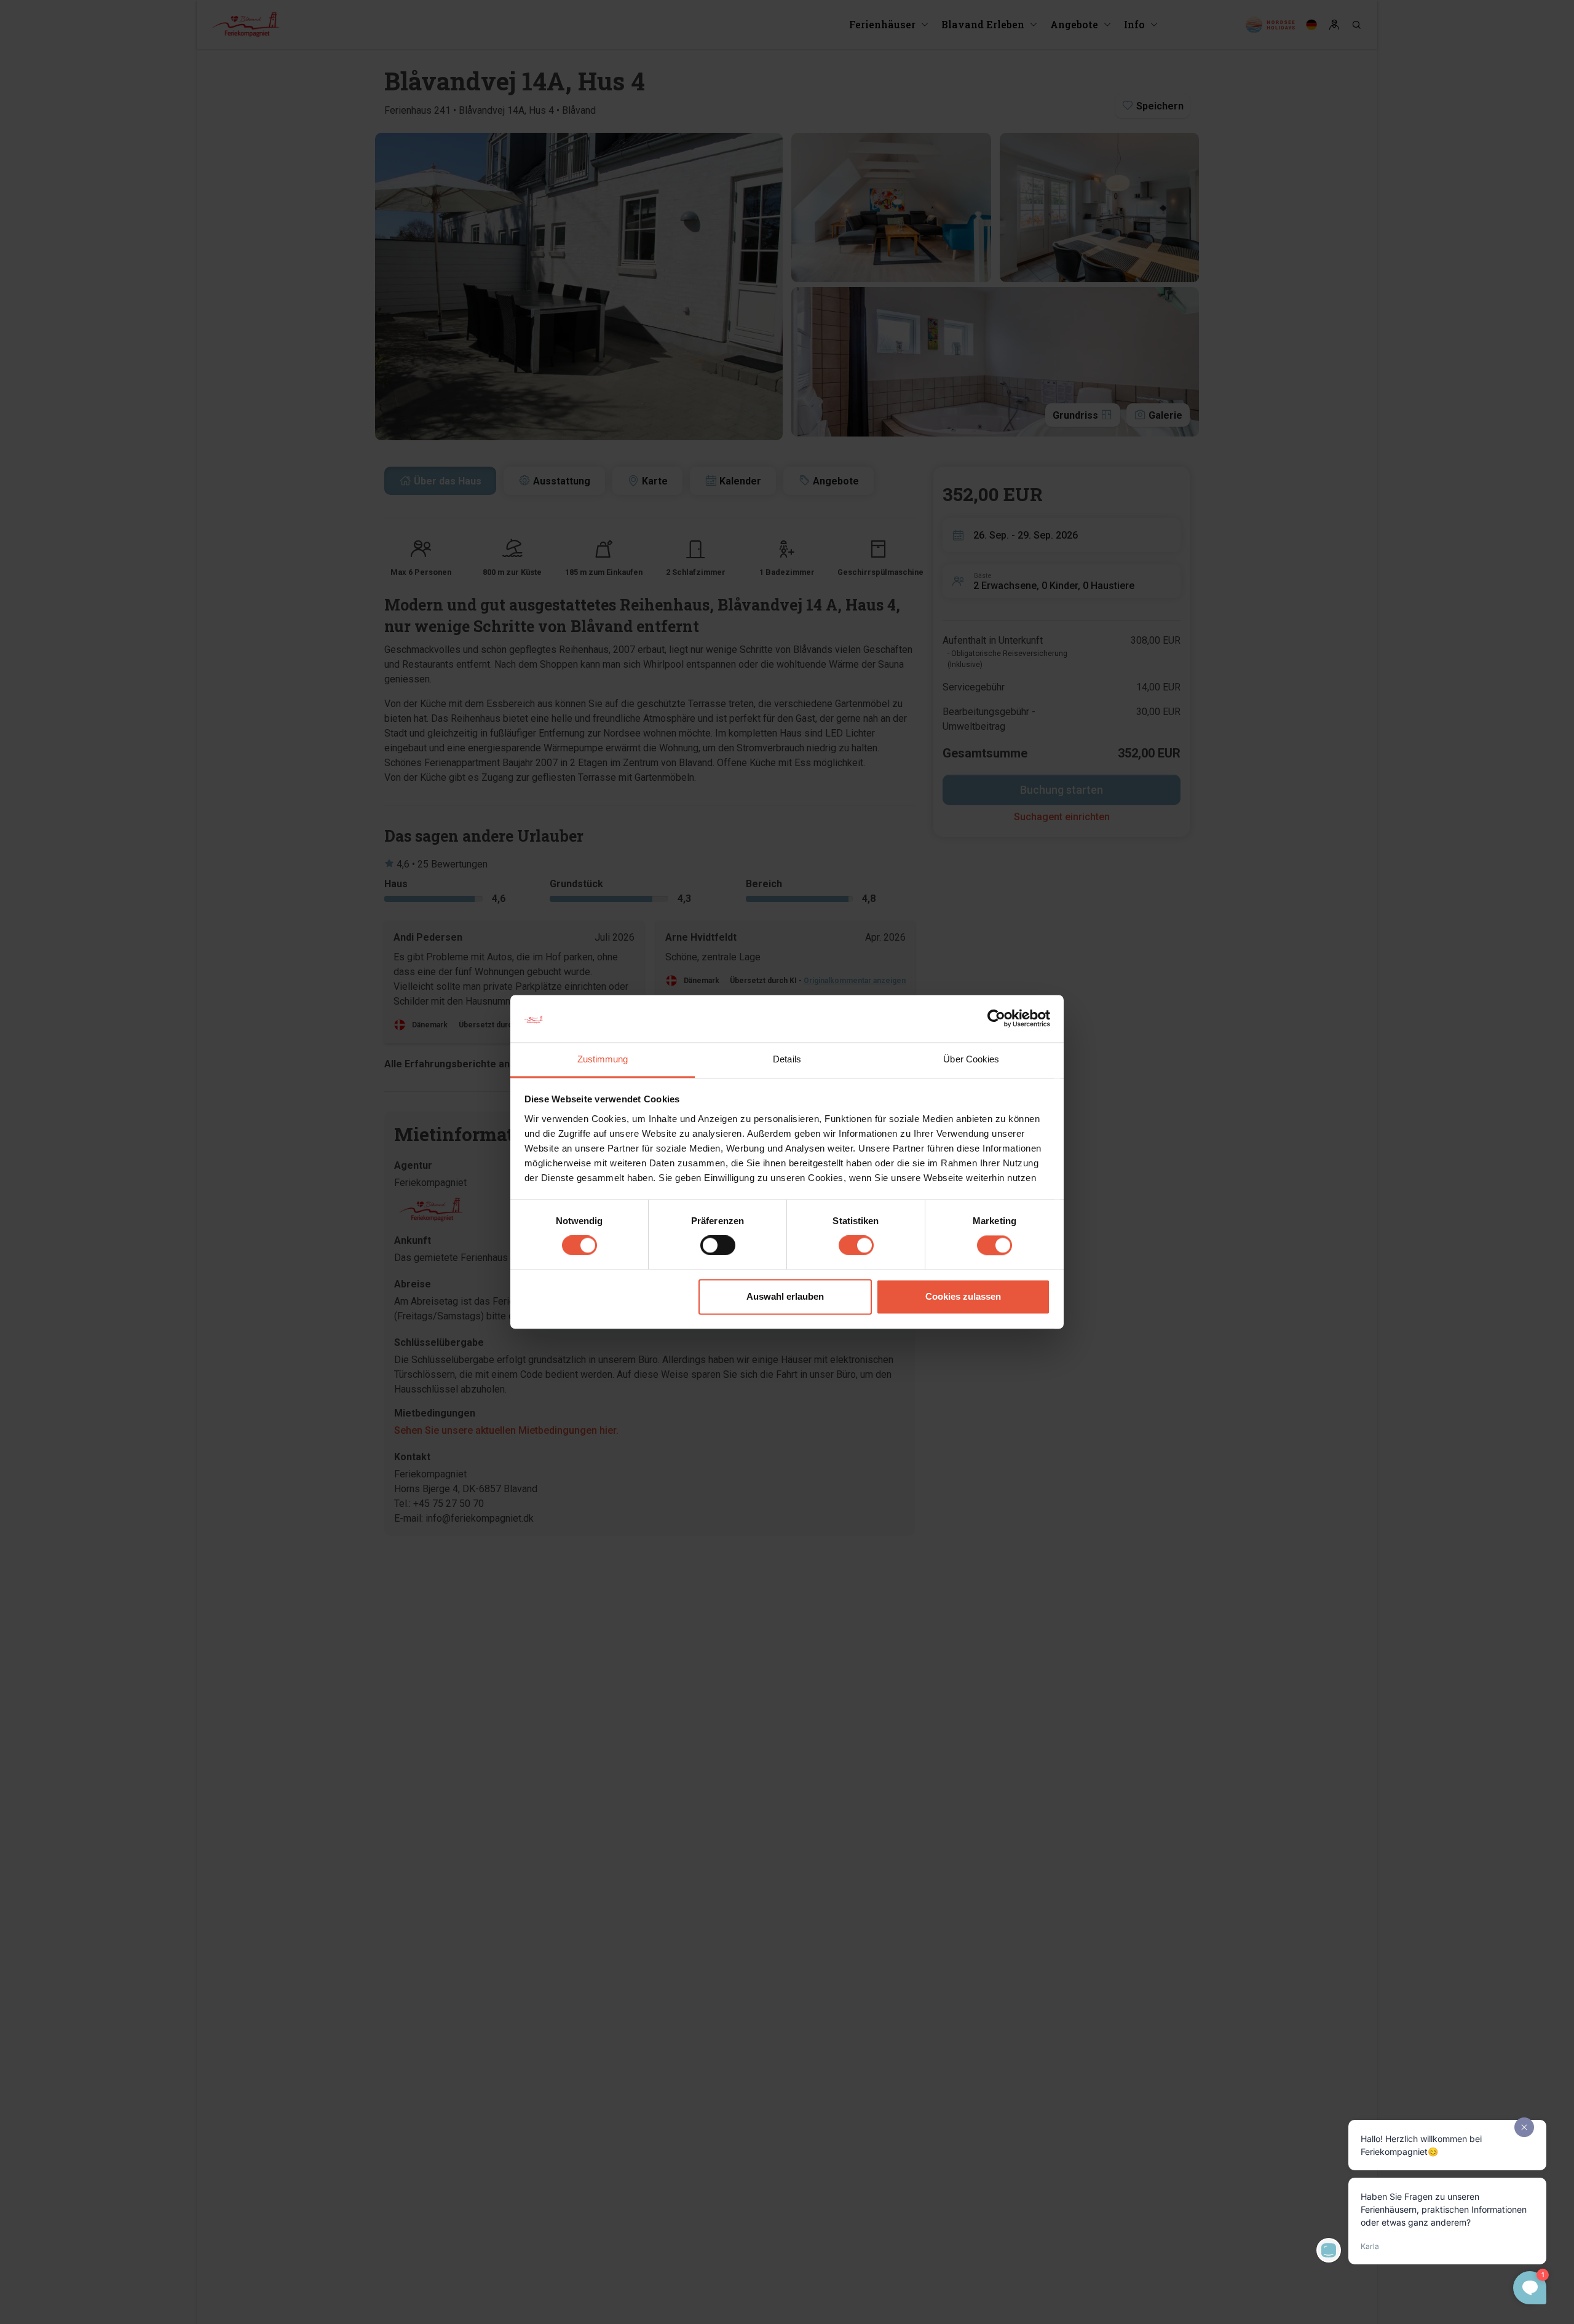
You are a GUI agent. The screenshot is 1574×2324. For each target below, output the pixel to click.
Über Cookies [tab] (971, 1059)
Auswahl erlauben (785, 1296)
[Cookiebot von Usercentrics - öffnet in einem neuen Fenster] (996, 1019)
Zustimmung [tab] (603, 1059)
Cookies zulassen (963, 1296)
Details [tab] (787, 1059)
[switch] (718, 1246)
